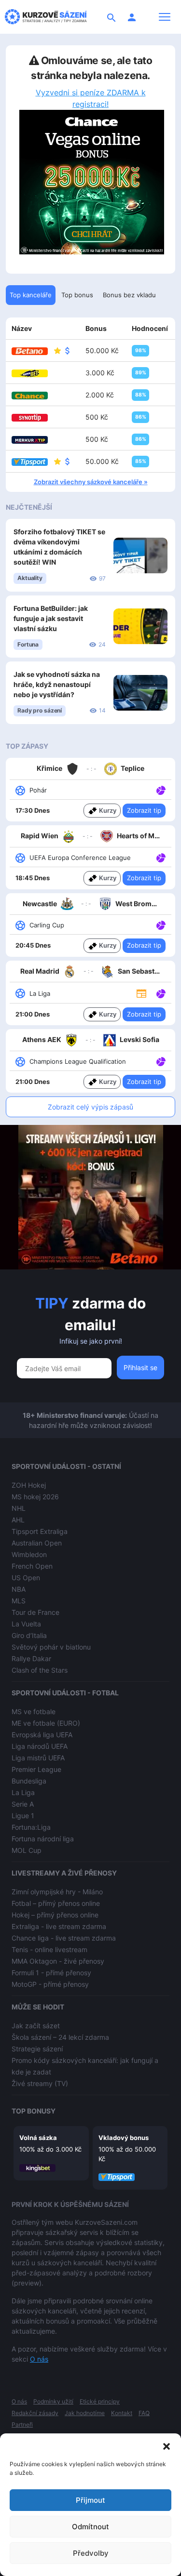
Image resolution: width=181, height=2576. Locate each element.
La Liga (23, 1792)
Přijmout (90, 2500)
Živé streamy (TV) (40, 2083)
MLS (19, 1601)
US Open (26, 1578)
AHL (18, 1520)
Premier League (36, 1769)
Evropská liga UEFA (42, 1735)
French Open (32, 1566)
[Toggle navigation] (165, 17)
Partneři (22, 2424)
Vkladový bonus (124, 2138)
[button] (167, 2445)
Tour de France (35, 1612)
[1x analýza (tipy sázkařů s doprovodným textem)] (160, 790)
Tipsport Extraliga (40, 1531)
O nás (39, 2359)
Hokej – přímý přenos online (55, 1915)
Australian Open (37, 1543)
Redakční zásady (35, 2413)
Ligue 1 (23, 1816)
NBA (19, 1589)
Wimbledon (29, 1554)
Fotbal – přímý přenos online (56, 1903)
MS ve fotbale (34, 1711)
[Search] (111, 17)
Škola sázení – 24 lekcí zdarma (60, 2037)
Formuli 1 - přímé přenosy (51, 1973)
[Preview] (141, 993)
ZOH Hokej (29, 1485)
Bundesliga (29, 1781)
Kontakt (122, 2413)
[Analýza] (161, 790)
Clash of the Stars (40, 1670)
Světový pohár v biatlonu (51, 1647)
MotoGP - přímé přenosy (50, 1984)
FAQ (144, 2413)
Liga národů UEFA (40, 1746)
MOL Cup (27, 1850)
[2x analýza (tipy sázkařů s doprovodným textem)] (160, 857)
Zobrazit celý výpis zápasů (90, 1107)
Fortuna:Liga (31, 1827)
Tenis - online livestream (49, 1949)
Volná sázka (38, 2138)
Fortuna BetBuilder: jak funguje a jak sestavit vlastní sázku (51, 618)
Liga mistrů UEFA (38, 1758)
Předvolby (91, 2553)
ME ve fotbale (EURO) (46, 1723)
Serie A (23, 1804)
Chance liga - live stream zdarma (64, 1938)
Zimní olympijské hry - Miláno (57, 1892)
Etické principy (100, 2401)
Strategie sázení (37, 2049)
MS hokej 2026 (35, 1497)
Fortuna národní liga (43, 1839)
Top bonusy (34, 2111)
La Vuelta (26, 1624)
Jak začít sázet (36, 2026)
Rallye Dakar (31, 1658)
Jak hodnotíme (85, 2413)
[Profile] (132, 17)
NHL (19, 1508)
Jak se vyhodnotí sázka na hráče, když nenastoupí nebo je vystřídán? (57, 684)
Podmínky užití (53, 2401)
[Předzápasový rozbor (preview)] (141, 993)
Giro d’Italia (29, 1635)
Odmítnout (90, 2527)
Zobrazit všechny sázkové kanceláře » (91, 482)
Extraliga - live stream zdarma (59, 1926)
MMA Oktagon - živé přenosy (58, 1961)
